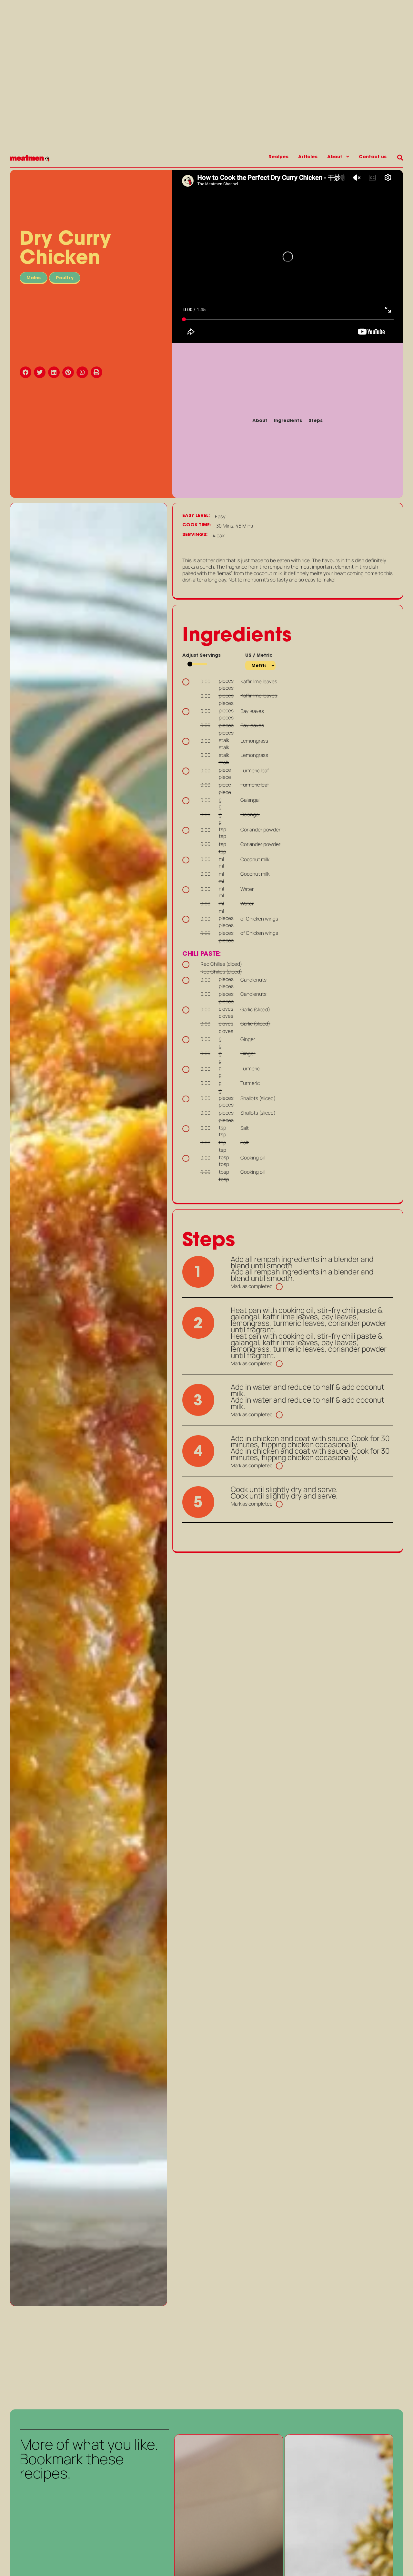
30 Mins (225, 526)
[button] (27, 372)
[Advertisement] (88, 2357)
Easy (220, 517)
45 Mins (244, 526)
